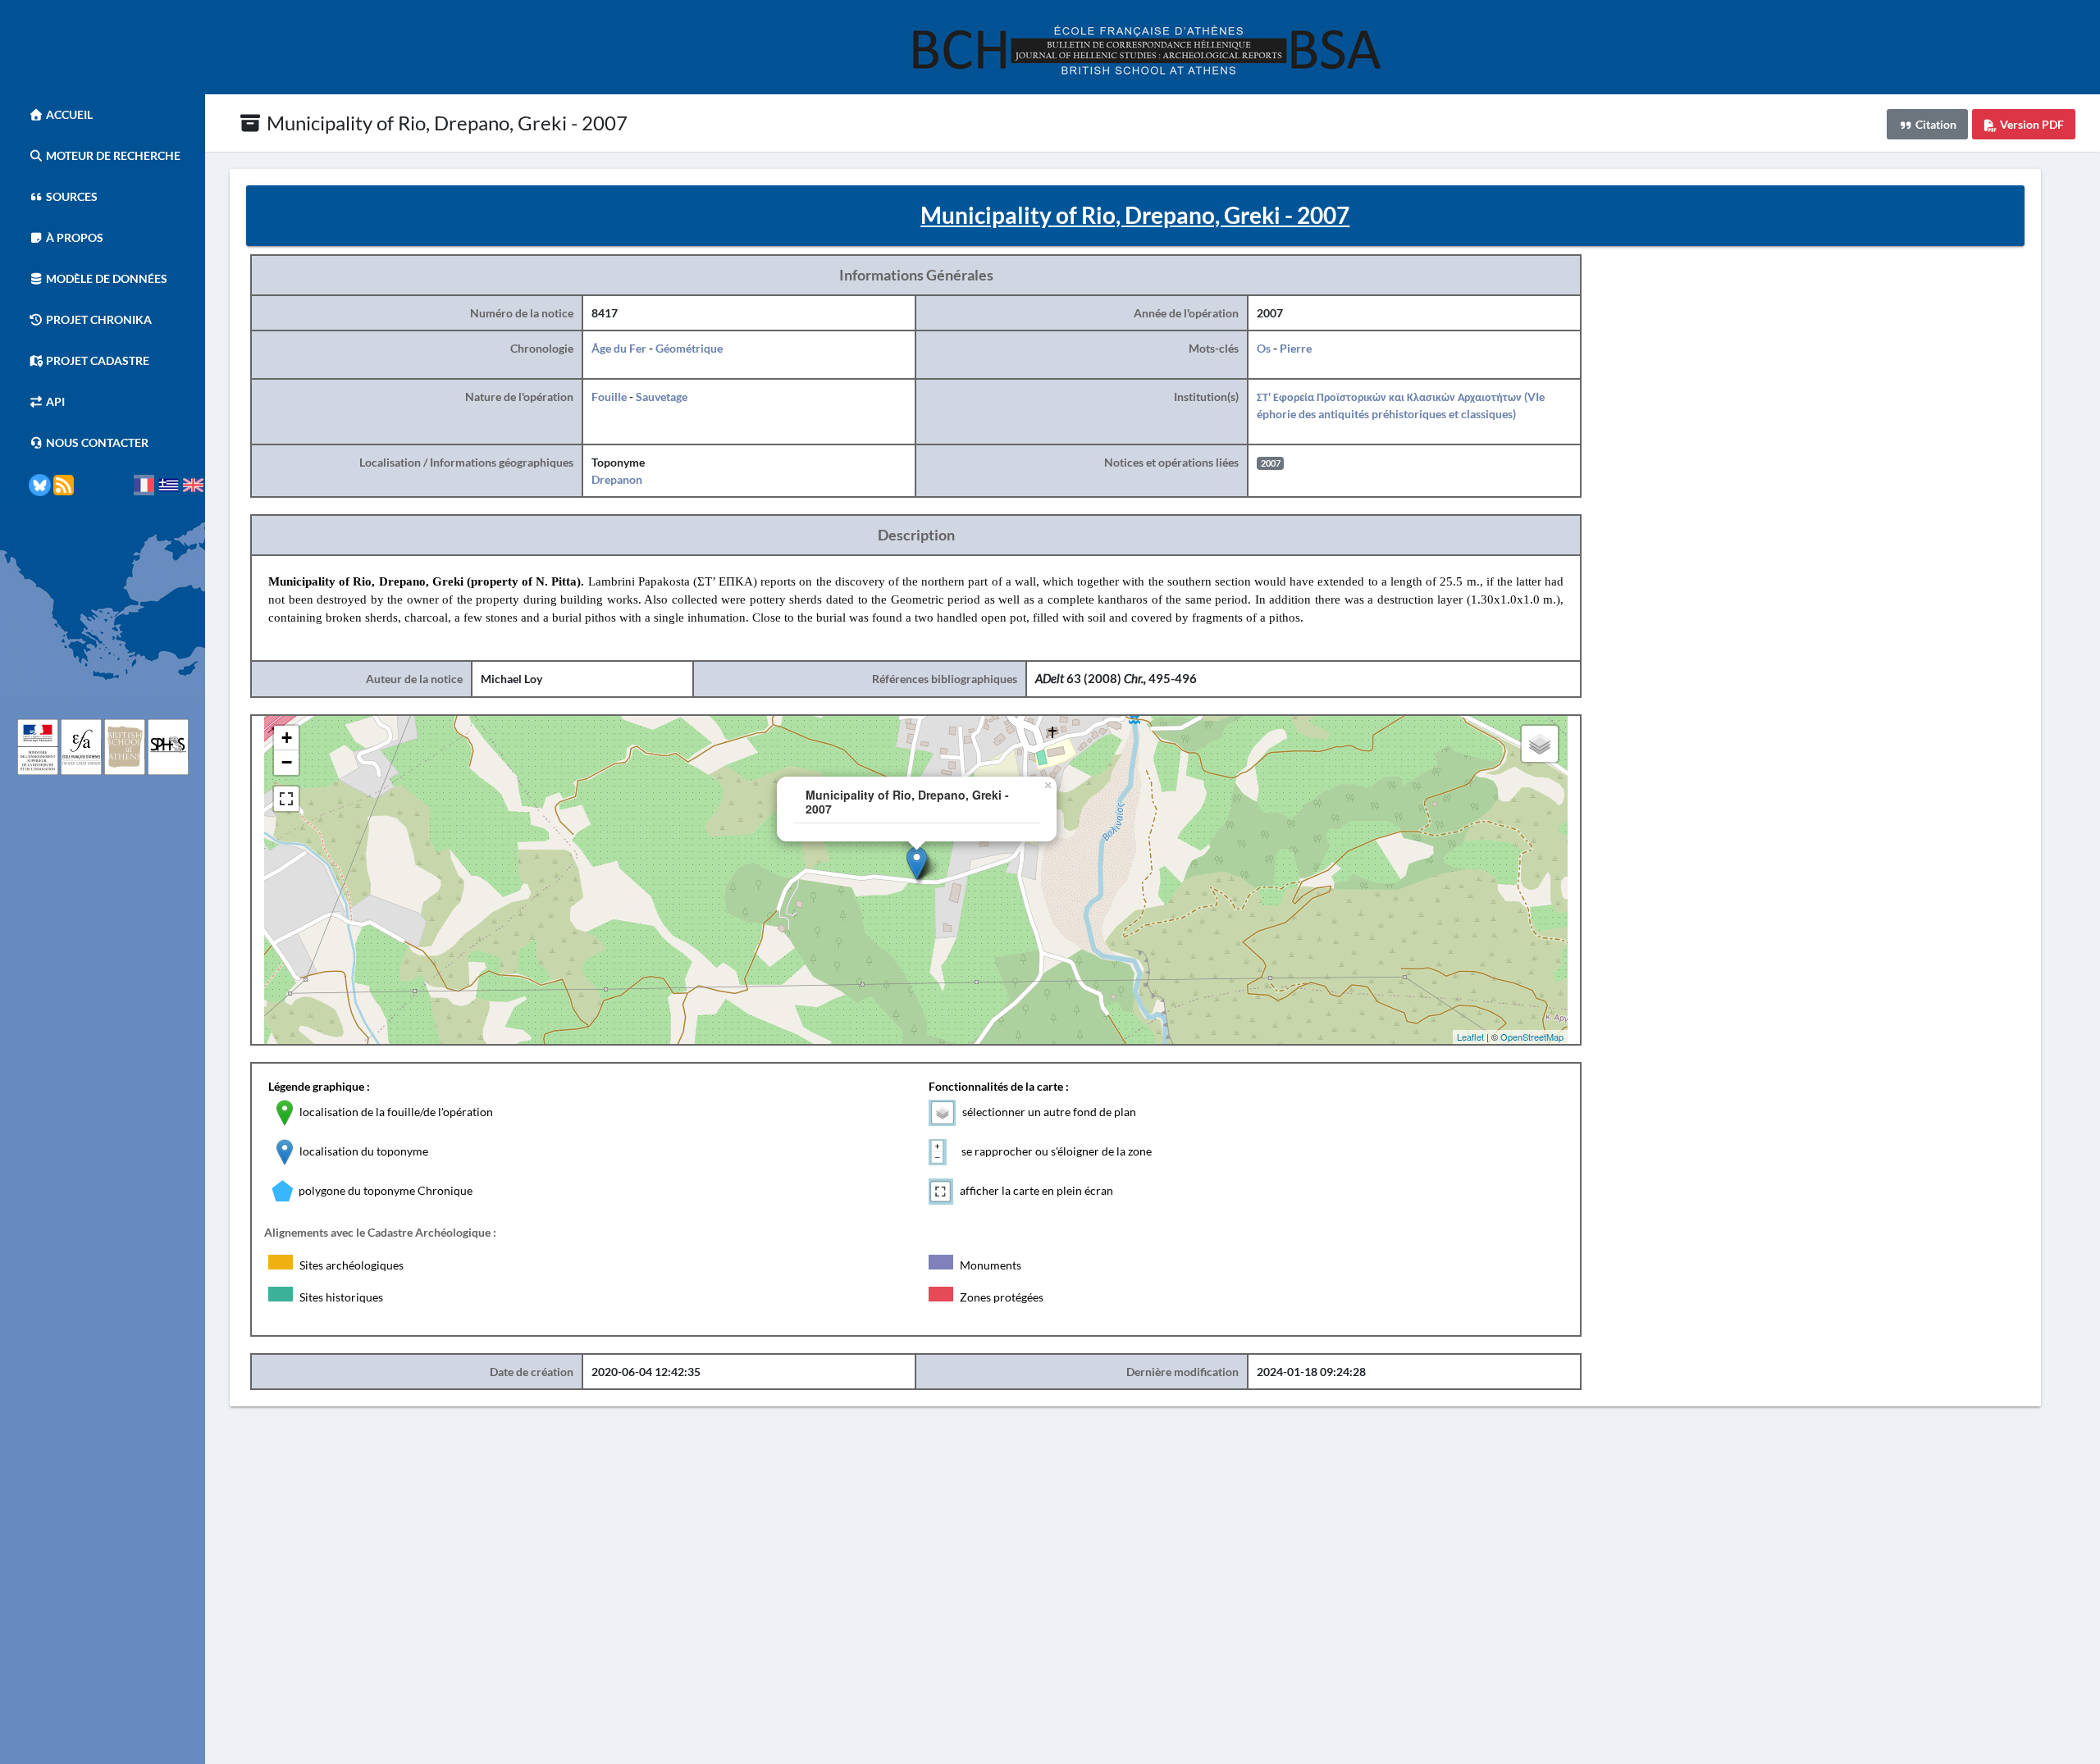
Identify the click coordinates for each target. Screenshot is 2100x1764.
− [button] (287, 762)
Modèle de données (105, 278)
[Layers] (1540, 744)
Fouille (609, 397)
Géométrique (689, 348)
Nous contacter (96, 442)
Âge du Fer (619, 348)
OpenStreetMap (1532, 1037)
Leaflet (1470, 1037)
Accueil (68, 114)
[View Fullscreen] (286, 799)
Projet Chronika (98, 319)
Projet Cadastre (96, 360)
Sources (71, 196)
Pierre (1296, 348)
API (54, 401)
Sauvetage (662, 397)
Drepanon (617, 479)
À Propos (73, 237)
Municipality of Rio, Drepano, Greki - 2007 (445, 123)
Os (1264, 348)
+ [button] (287, 738)
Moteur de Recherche (112, 155)
